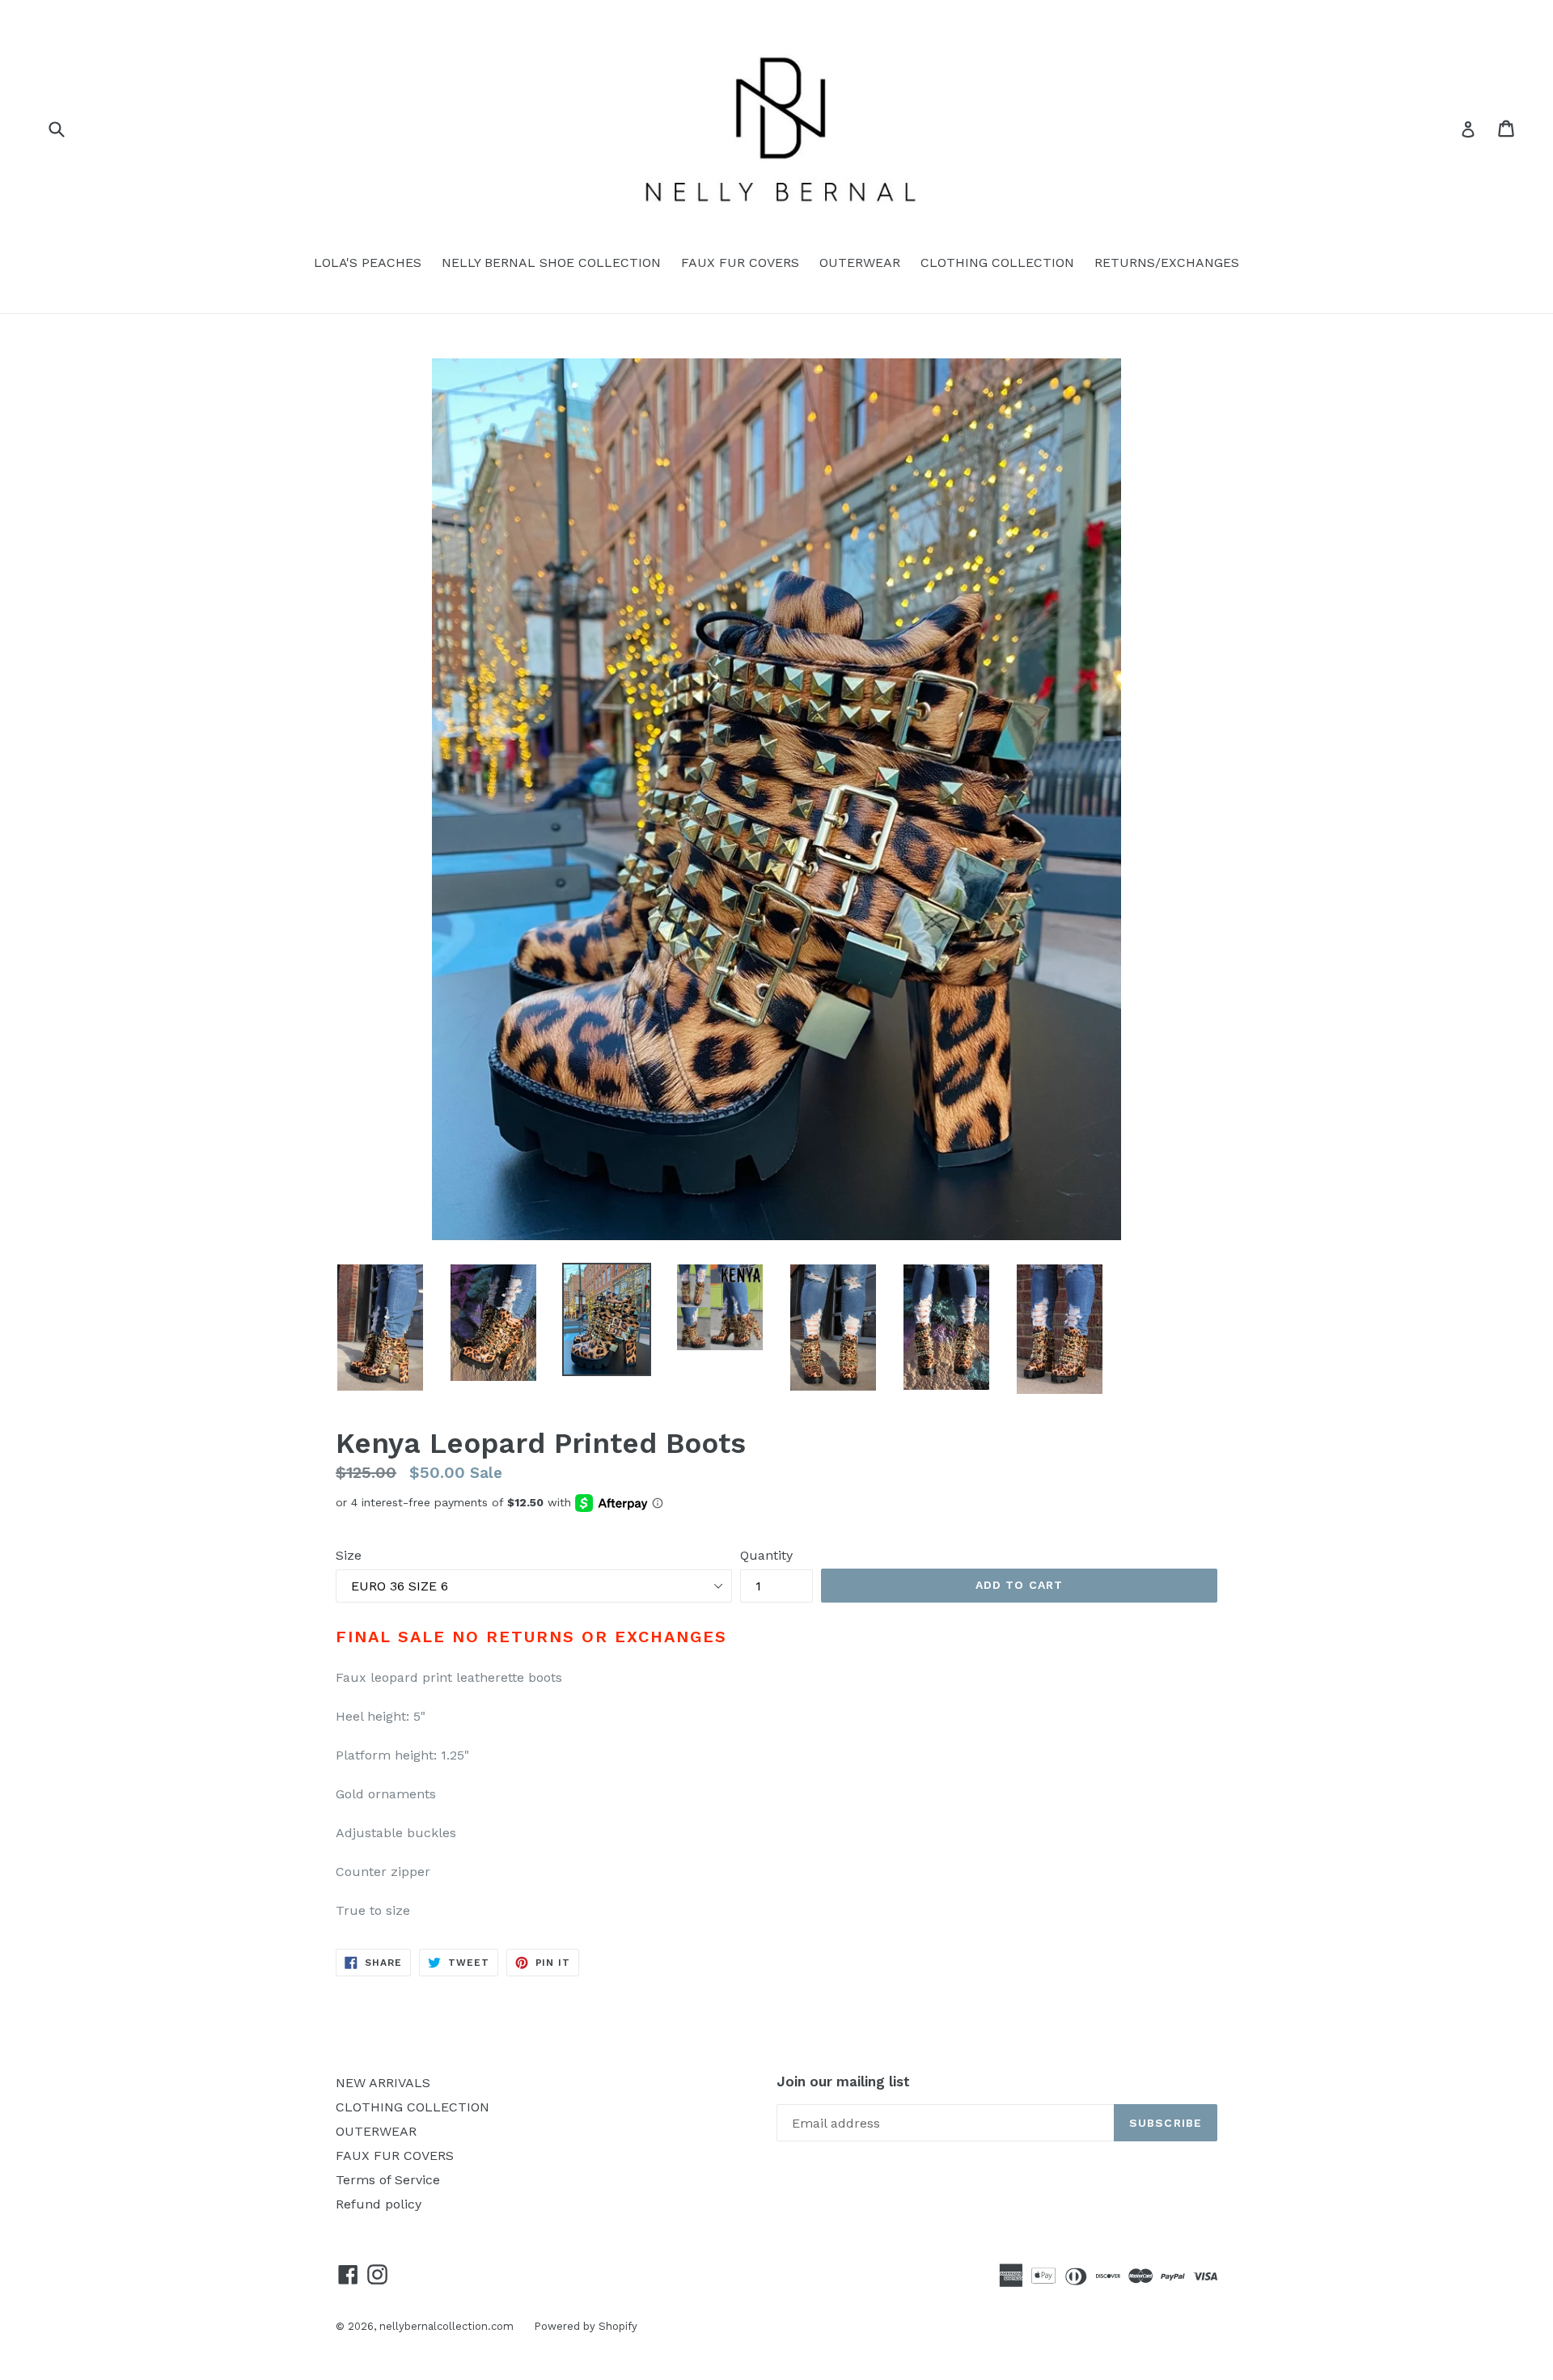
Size (349, 1555)
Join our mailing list (843, 2081)
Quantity (766, 1555)
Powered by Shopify (586, 2326)
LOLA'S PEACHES (368, 263)
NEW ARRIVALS (383, 2083)
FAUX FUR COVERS (740, 263)
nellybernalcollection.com (446, 2326)
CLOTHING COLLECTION (997, 263)
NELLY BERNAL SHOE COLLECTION (551, 263)
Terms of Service (388, 2180)
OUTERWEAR (860, 263)
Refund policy (379, 2204)
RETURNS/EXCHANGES (1167, 263)
